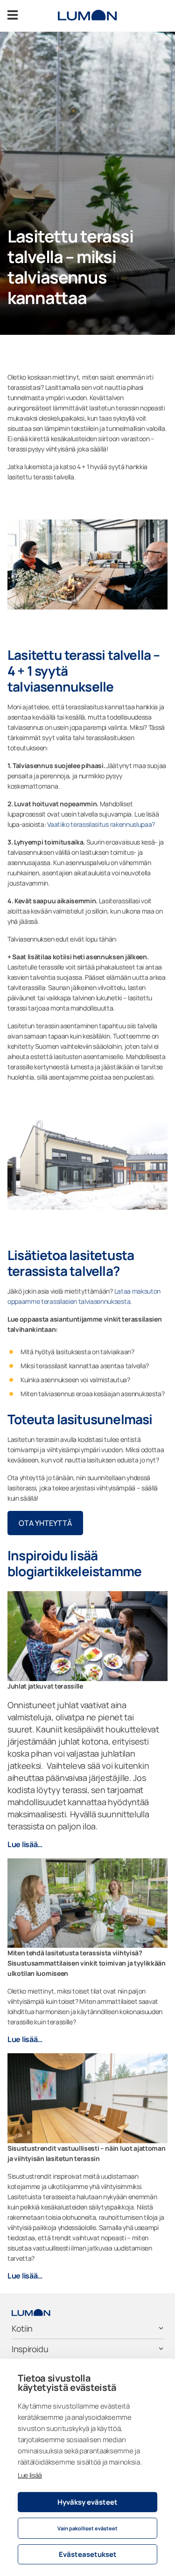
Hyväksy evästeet (87, 2502)
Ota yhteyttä (45, 1523)
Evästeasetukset (88, 2554)
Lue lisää (30, 2475)
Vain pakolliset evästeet (87, 2528)
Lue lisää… (25, 1844)
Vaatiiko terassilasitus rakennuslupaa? (101, 824)
